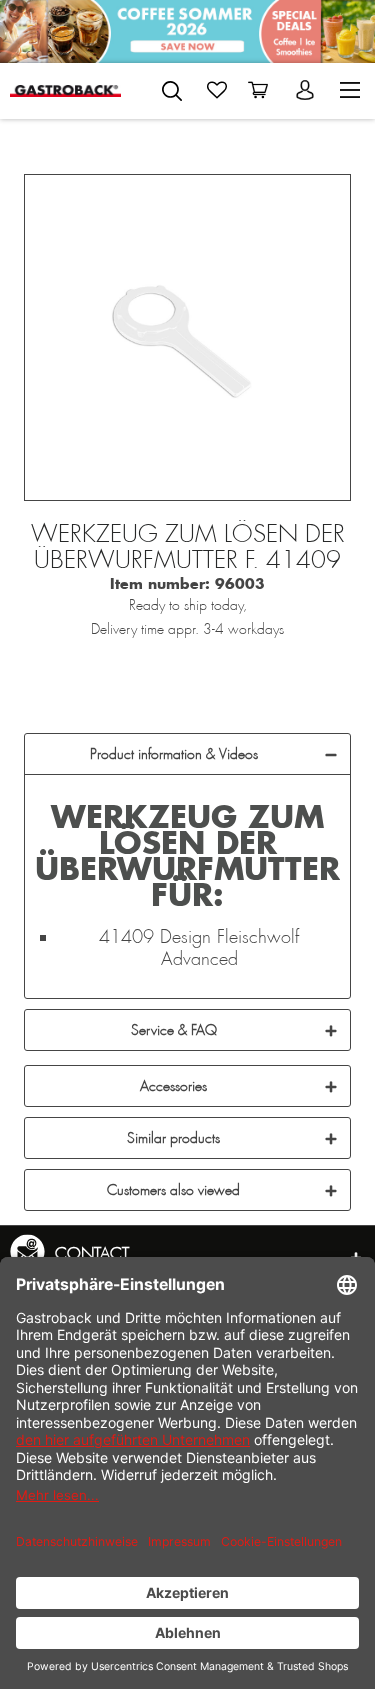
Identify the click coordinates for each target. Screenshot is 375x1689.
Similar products (173, 1138)
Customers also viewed (173, 1190)
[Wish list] (217, 90)
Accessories (173, 1086)
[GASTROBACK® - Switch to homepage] (65, 90)
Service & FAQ (174, 1030)
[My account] (307, 90)
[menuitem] (172, 87)
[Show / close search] (172, 91)
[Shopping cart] (262, 90)
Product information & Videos (174, 754)
